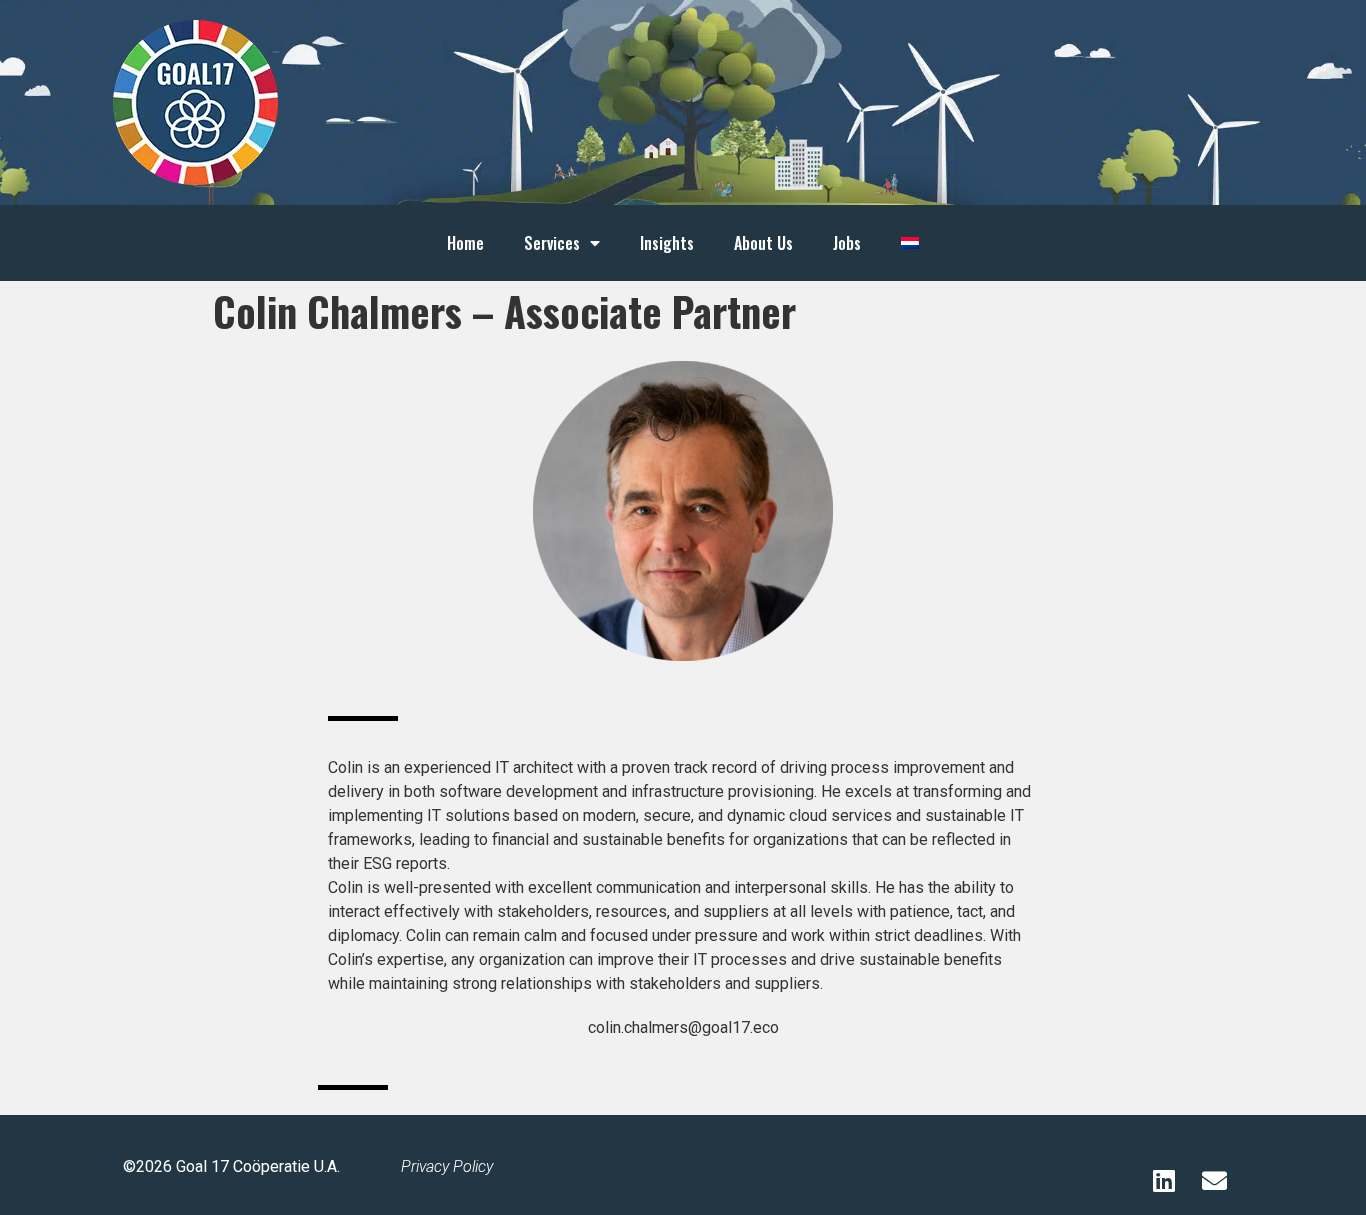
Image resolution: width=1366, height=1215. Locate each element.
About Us (763, 243)
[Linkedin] (1164, 1180)
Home (465, 243)
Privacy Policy (447, 1166)
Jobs (847, 243)
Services (552, 243)
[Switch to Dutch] (910, 243)
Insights (667, 243)
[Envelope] (1214, 1180)
